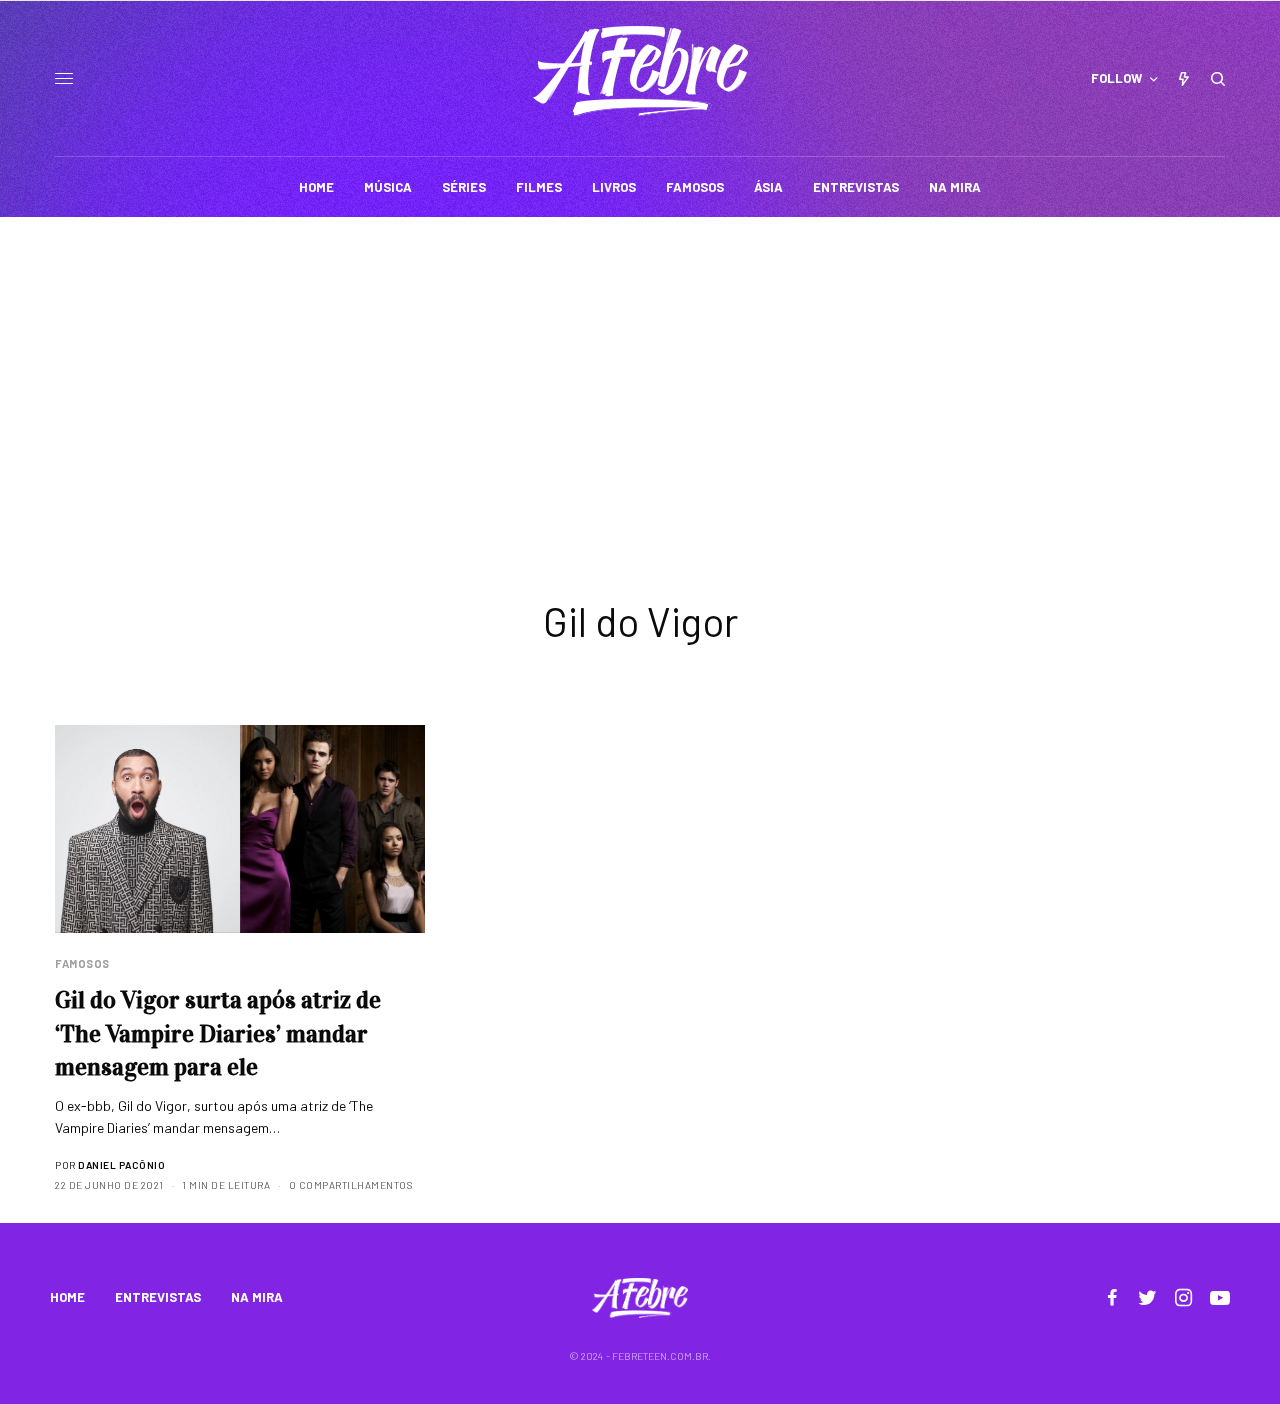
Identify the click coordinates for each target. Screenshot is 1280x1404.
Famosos (82, 963)
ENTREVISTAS (158, 1297)
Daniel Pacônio (121, 1165)
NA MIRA (257, 1297)
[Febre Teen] (640, 71)
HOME (67, 1297)
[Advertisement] (640, 367)
